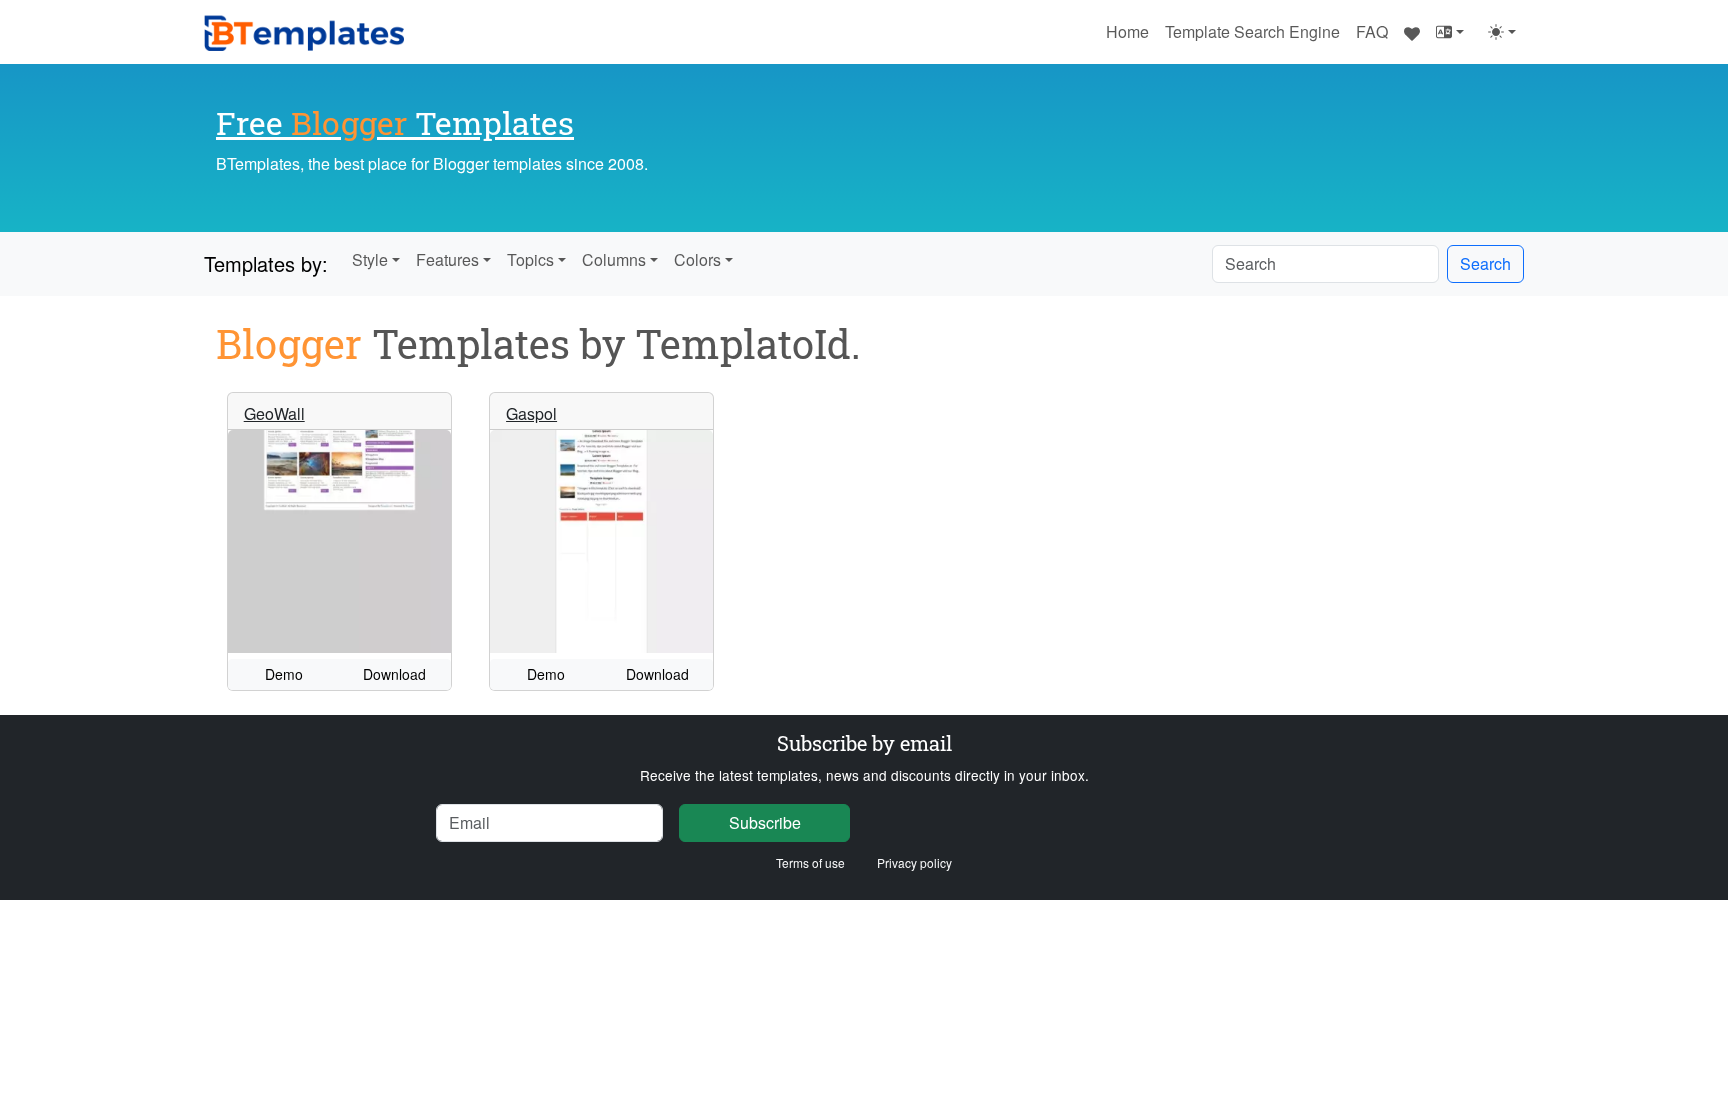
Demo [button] (284, 674)
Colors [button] (697, 259)
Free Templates (395, 122)
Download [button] (394, 674)
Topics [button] (530, 259)
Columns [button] (614, 259)
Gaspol (531, 413)
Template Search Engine (1252, 31)
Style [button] (370, 259)
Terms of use (810, 862)
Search (1485, 263)
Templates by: (266, 263)
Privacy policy (914, 862)
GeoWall (274, 413)
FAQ (1372, 31)
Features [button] (447, 259)
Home (1127, 31)
